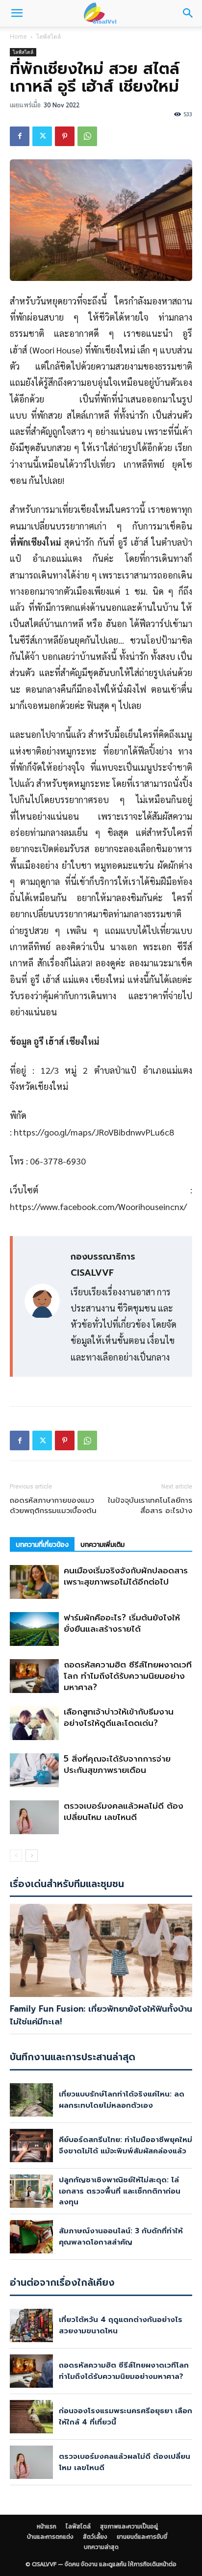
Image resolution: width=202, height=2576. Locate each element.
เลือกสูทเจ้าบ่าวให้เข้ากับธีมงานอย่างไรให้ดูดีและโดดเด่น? (119, 1717)
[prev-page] (16, 1856)
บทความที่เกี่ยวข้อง (42, 1545)
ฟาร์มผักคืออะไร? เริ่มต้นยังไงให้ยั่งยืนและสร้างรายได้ (122, 1623)
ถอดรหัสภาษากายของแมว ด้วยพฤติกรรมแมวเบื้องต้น (53, 1506)
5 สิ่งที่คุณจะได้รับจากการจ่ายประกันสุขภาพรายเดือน (117, 1764)
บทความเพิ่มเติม (102, 1545)
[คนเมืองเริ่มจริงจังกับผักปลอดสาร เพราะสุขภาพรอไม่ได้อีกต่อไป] (34, 1582)
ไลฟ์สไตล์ (49, 37)
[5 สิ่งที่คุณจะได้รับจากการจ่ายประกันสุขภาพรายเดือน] (34, 1770)
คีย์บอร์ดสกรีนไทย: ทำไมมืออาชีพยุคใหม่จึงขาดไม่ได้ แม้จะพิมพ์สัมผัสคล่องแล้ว (126, 2145)
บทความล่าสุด (101, 2547)
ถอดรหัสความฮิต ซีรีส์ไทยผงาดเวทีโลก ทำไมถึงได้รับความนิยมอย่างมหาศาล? (128, 1676)
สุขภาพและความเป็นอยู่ (129, 2526)
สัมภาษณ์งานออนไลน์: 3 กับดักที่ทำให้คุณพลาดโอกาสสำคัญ (121, 2236)
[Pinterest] (65, 136)
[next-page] (32, 1856)
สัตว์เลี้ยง (95, 2537)
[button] (17, 13)
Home (18, 37)
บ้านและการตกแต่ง (50, 2537)
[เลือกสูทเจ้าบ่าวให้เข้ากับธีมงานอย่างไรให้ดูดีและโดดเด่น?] (34, 1723)
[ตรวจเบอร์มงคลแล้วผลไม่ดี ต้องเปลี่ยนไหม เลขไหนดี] (34, 1817)
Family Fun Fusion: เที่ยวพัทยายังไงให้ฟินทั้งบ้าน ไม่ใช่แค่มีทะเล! (101, 2015)
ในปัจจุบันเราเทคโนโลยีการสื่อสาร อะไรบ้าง (150, 1506)
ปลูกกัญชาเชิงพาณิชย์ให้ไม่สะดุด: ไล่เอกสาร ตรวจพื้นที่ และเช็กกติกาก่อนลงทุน (120, 2191)
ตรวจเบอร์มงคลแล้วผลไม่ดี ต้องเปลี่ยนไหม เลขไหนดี (124, 1811)
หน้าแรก (47, 2526)
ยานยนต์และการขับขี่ (142, 2537)
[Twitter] (42, 136)
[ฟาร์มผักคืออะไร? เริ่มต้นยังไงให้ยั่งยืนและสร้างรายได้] (34, 1629)
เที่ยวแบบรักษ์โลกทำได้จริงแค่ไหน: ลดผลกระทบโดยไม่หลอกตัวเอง (122, 2100)
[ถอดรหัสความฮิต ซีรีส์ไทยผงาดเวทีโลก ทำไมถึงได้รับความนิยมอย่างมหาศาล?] (34, 1676)
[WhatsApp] (87, 136)
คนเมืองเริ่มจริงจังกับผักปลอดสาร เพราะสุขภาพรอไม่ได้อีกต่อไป (126, 1576)
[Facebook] (20, 136)
